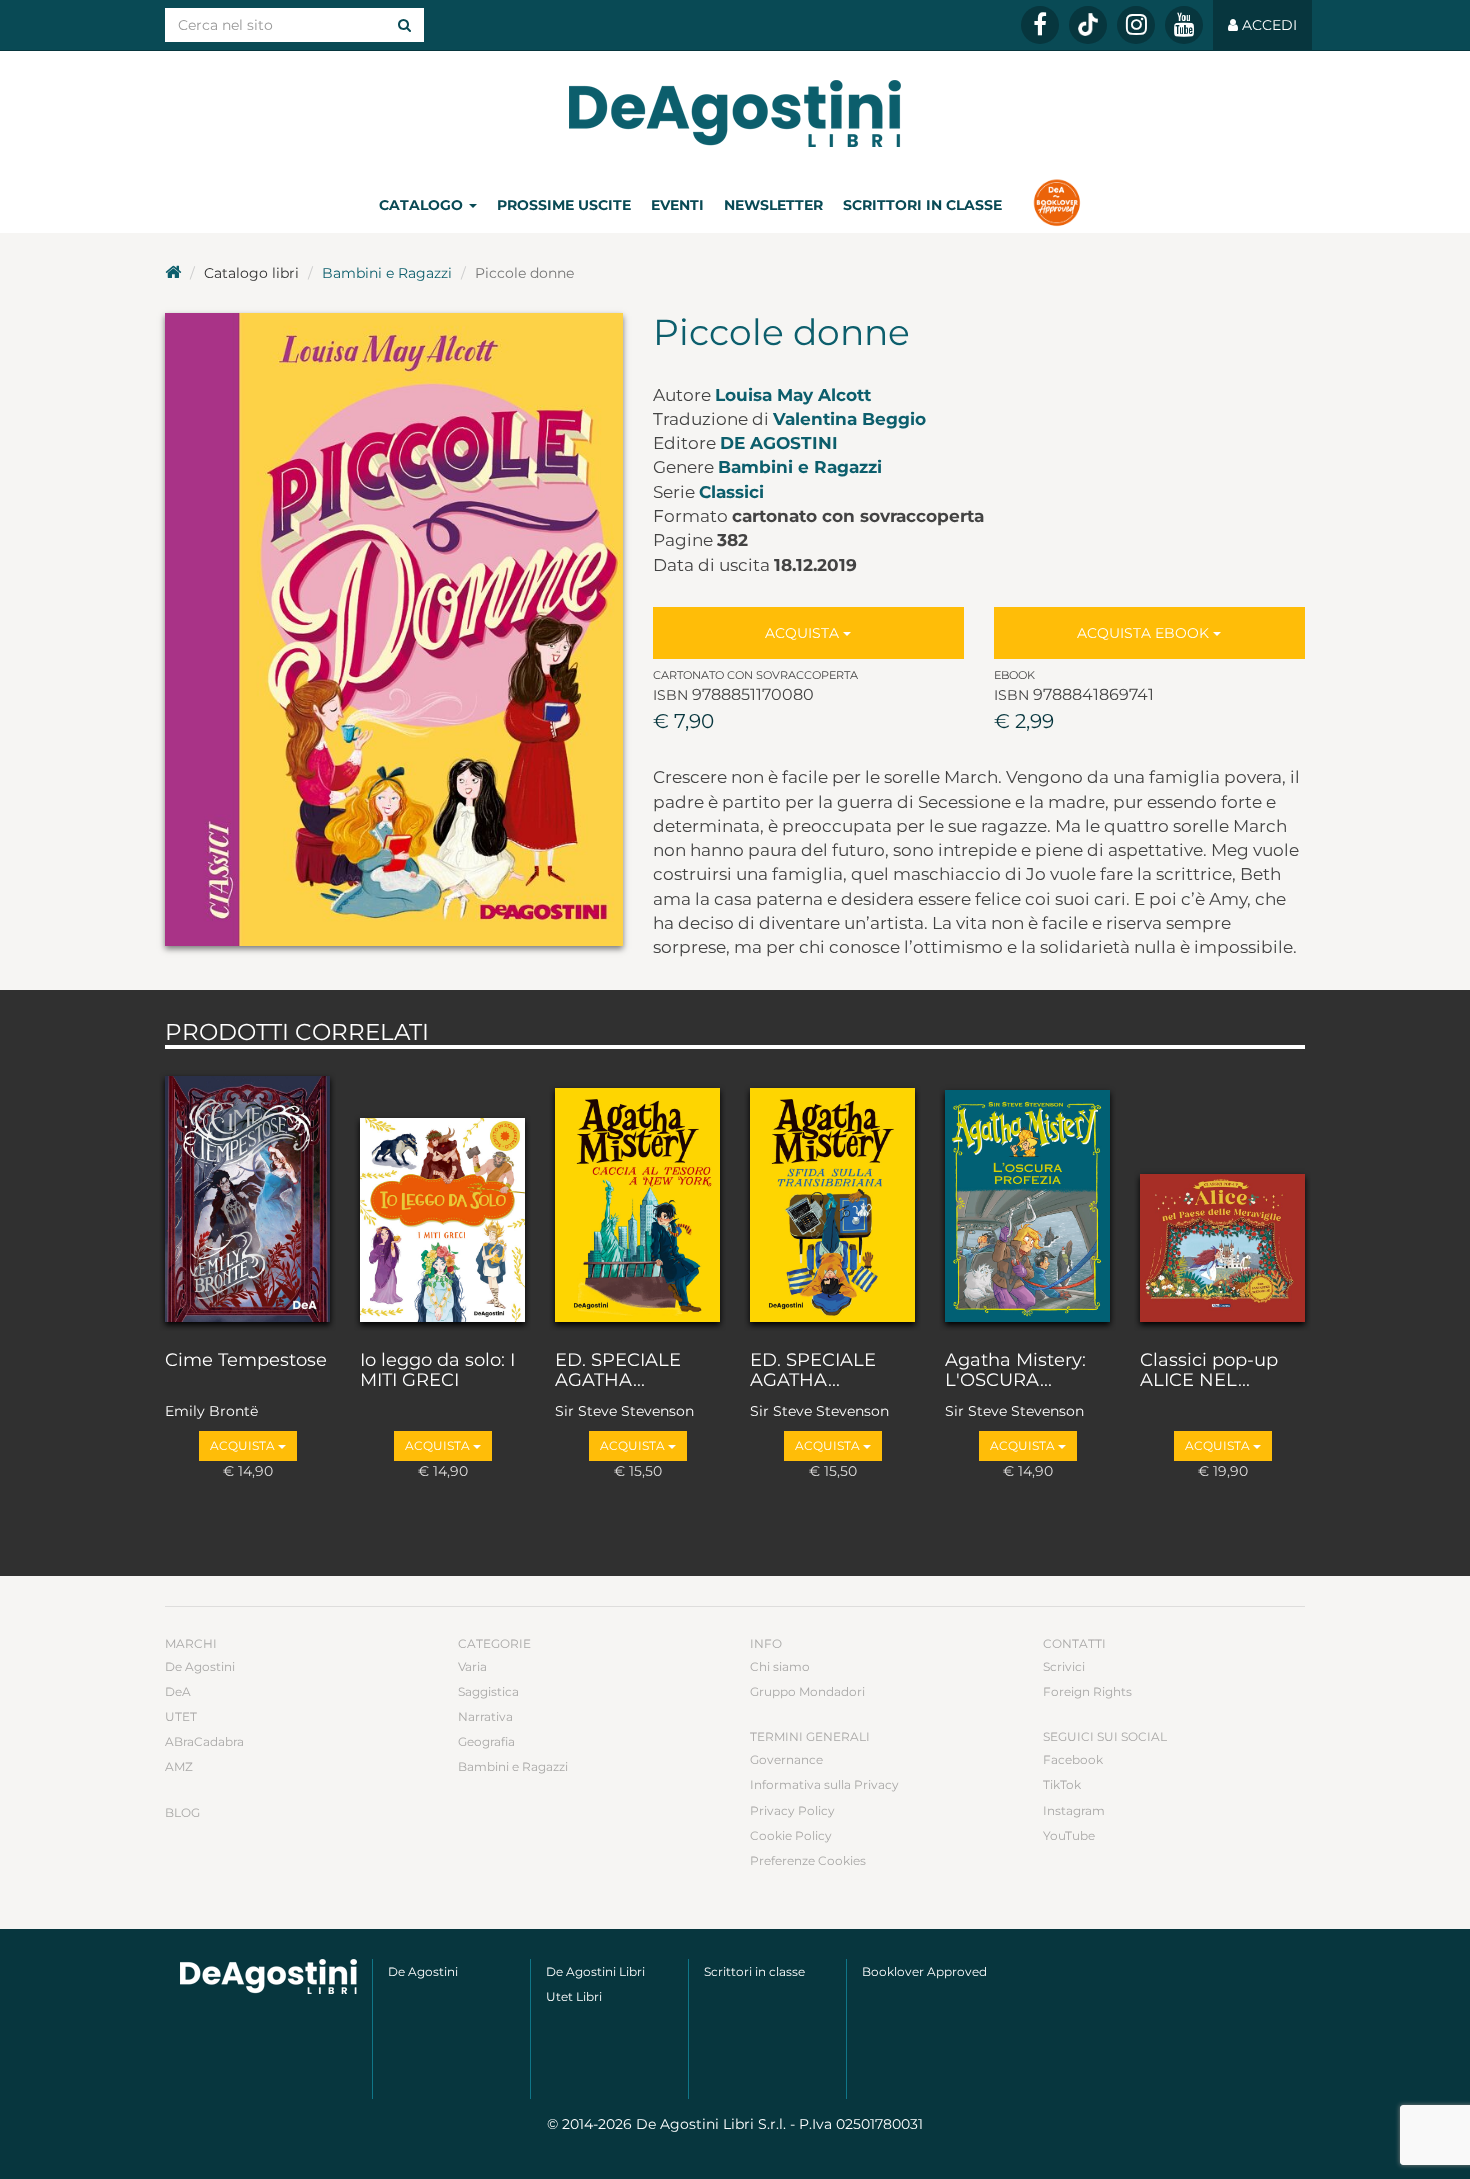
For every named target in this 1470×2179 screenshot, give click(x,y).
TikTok (1062, 1784)
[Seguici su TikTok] (1088, 25)
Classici (731, 492)
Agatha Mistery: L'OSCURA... (1015, 1371)
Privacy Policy (792, 1810)
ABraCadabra (204, 1741)
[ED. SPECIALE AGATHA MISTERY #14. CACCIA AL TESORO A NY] (637, 1195)
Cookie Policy (791, 1835)
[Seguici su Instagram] (1136, 25)
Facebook (1073, 1759)
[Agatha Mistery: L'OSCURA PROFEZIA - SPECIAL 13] (1027, 1195)
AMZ (179, 1766)
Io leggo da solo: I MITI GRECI (437, 1371)
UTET (181, 1716)
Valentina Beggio (849, 419)
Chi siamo (780, 1666)
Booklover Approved (924, 1971)
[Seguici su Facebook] (1040, 25)
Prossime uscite (564, 205)
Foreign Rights (1087, 1691)
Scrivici (1064, 1666)
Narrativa (485, 1716)
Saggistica (488, 1691)
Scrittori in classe (922, 205)
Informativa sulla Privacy (824, 1784)
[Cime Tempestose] (247, 1195)
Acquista (804, 633)
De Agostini (779, 443)
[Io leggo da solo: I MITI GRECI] (442, 1195)
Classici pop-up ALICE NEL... (1209, 1371)
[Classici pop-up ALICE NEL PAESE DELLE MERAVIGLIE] (1222, 1195)
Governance (786, 1759)
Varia (472, 1666)
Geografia (486, 1741)
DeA (178, 1691)
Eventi (677, 205)
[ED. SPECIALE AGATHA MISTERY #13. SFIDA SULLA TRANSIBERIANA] (832, 1195)
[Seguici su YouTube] (1184, 25)
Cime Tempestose (246, 1361)
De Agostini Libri (595, 1971)
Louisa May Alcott (793, 395)
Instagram (1074, 1810)
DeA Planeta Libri (735, 113)
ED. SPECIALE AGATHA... (618, 1371)
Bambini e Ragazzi (387, 273)
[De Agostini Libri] (173, 273)
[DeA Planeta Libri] (268, 1976)
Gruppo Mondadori (807, 1691)
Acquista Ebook (1145, 633)
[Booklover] (1056, 205)
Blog (182, 1812)
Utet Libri (574, 1996)
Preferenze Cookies (808, 1860)
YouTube (1069, 1835)
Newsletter (773, 205)
